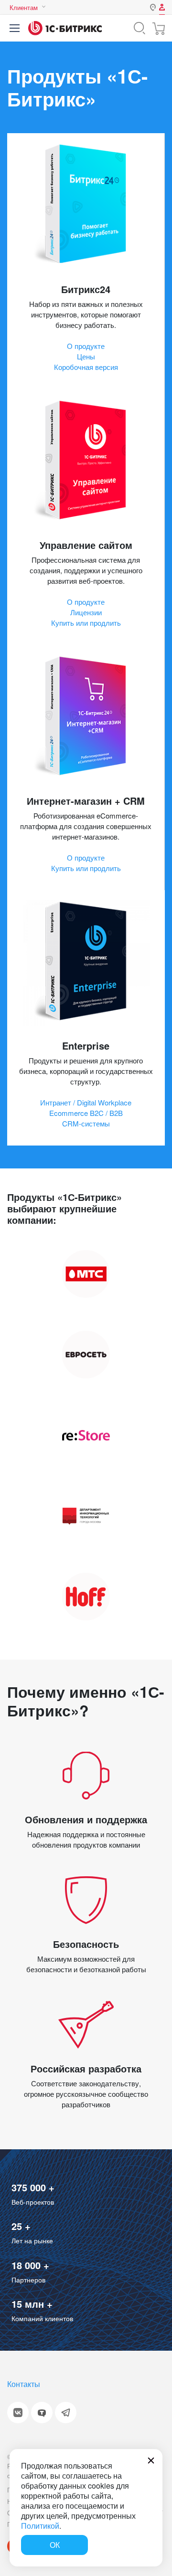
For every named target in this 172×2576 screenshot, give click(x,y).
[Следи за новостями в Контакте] (18, 2413)
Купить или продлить (86, 623)
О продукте (86, 346)
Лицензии (86, 612)
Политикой (40, 2526)
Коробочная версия (86, 367)
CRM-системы (86, 1123)
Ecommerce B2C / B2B (86, 1113)
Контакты (24, 2384)
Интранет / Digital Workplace (86, 1102)
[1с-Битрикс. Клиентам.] (65, 28)
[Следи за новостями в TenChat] (42, 2413)
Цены (86, 356)
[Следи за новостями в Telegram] (66, 2413)
